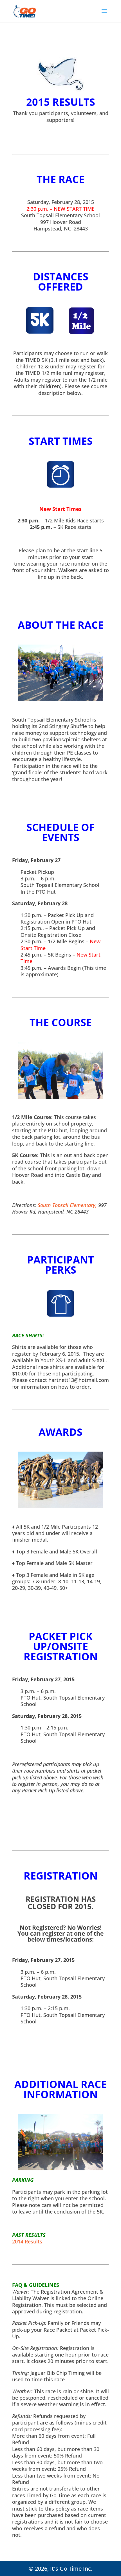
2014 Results (27, 2241)
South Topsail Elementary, (68, 1205)
